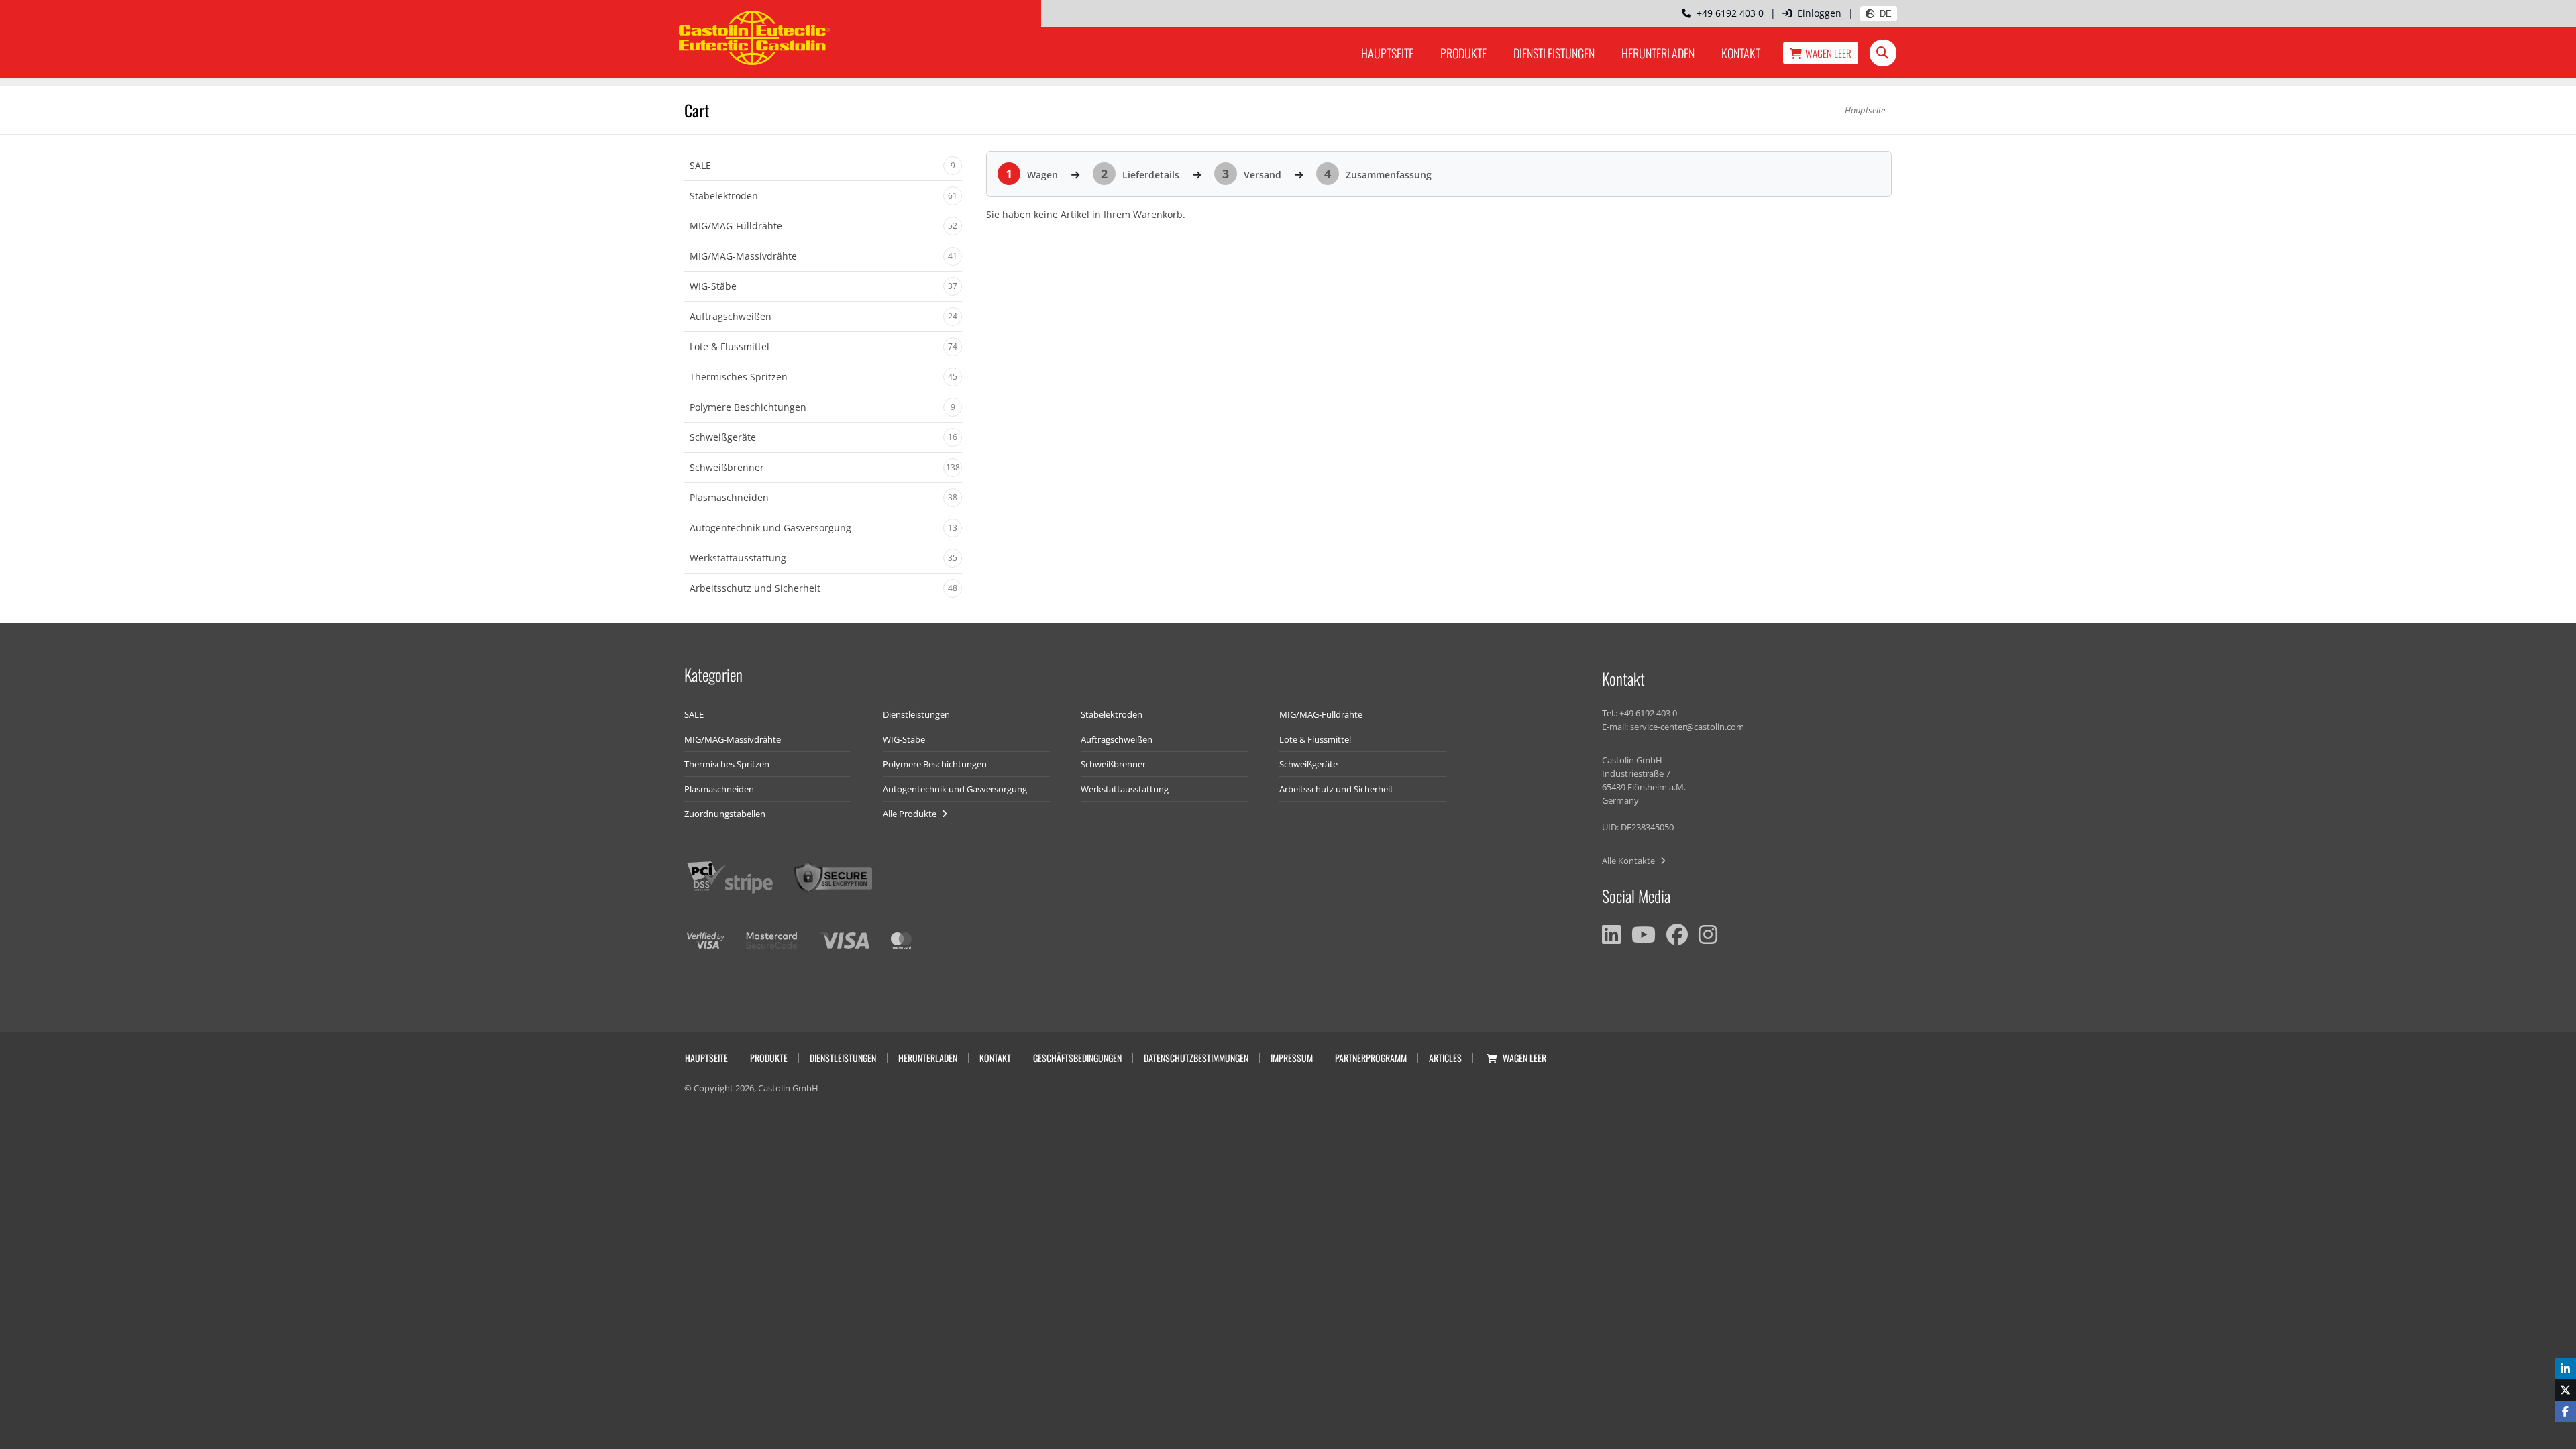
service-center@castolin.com (1687, 727)
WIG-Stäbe (904, 739)
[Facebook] (1677, 934)
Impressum (1292, 1058)
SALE (694, 714)
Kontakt (1741, 53)
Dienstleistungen (1554, 53)
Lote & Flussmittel (1315, 739)
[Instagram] (1708, 934)
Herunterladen (1658, 53)
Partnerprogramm (1371, 1058)
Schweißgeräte (1308, 764)
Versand (1252, 175)
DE (1886, 14)
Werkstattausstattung (1125, 789)
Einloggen (1819, 13)
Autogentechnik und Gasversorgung (955, 789)
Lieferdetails (1140, 175)
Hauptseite (1387, 53)
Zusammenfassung (1378, 175)
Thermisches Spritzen (727, 764)
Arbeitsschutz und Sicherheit (1336, 789)
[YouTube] (1644, 934)
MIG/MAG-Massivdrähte (733, 739)
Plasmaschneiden (719, 789)
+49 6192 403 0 (1727, 13)
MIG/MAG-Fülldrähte (1321, 714)
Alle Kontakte (1629, 861)
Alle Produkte (911, 814)
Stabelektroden (1112, 714)
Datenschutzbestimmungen (1196, 1058)
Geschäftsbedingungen (1077, 1058)
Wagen (1828, 53)
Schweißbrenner (1113, 764)
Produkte (1463, 53)
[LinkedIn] (1611, 934)
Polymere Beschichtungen (935, 764)
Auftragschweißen (1117, 739)
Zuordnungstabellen (725, 814)
